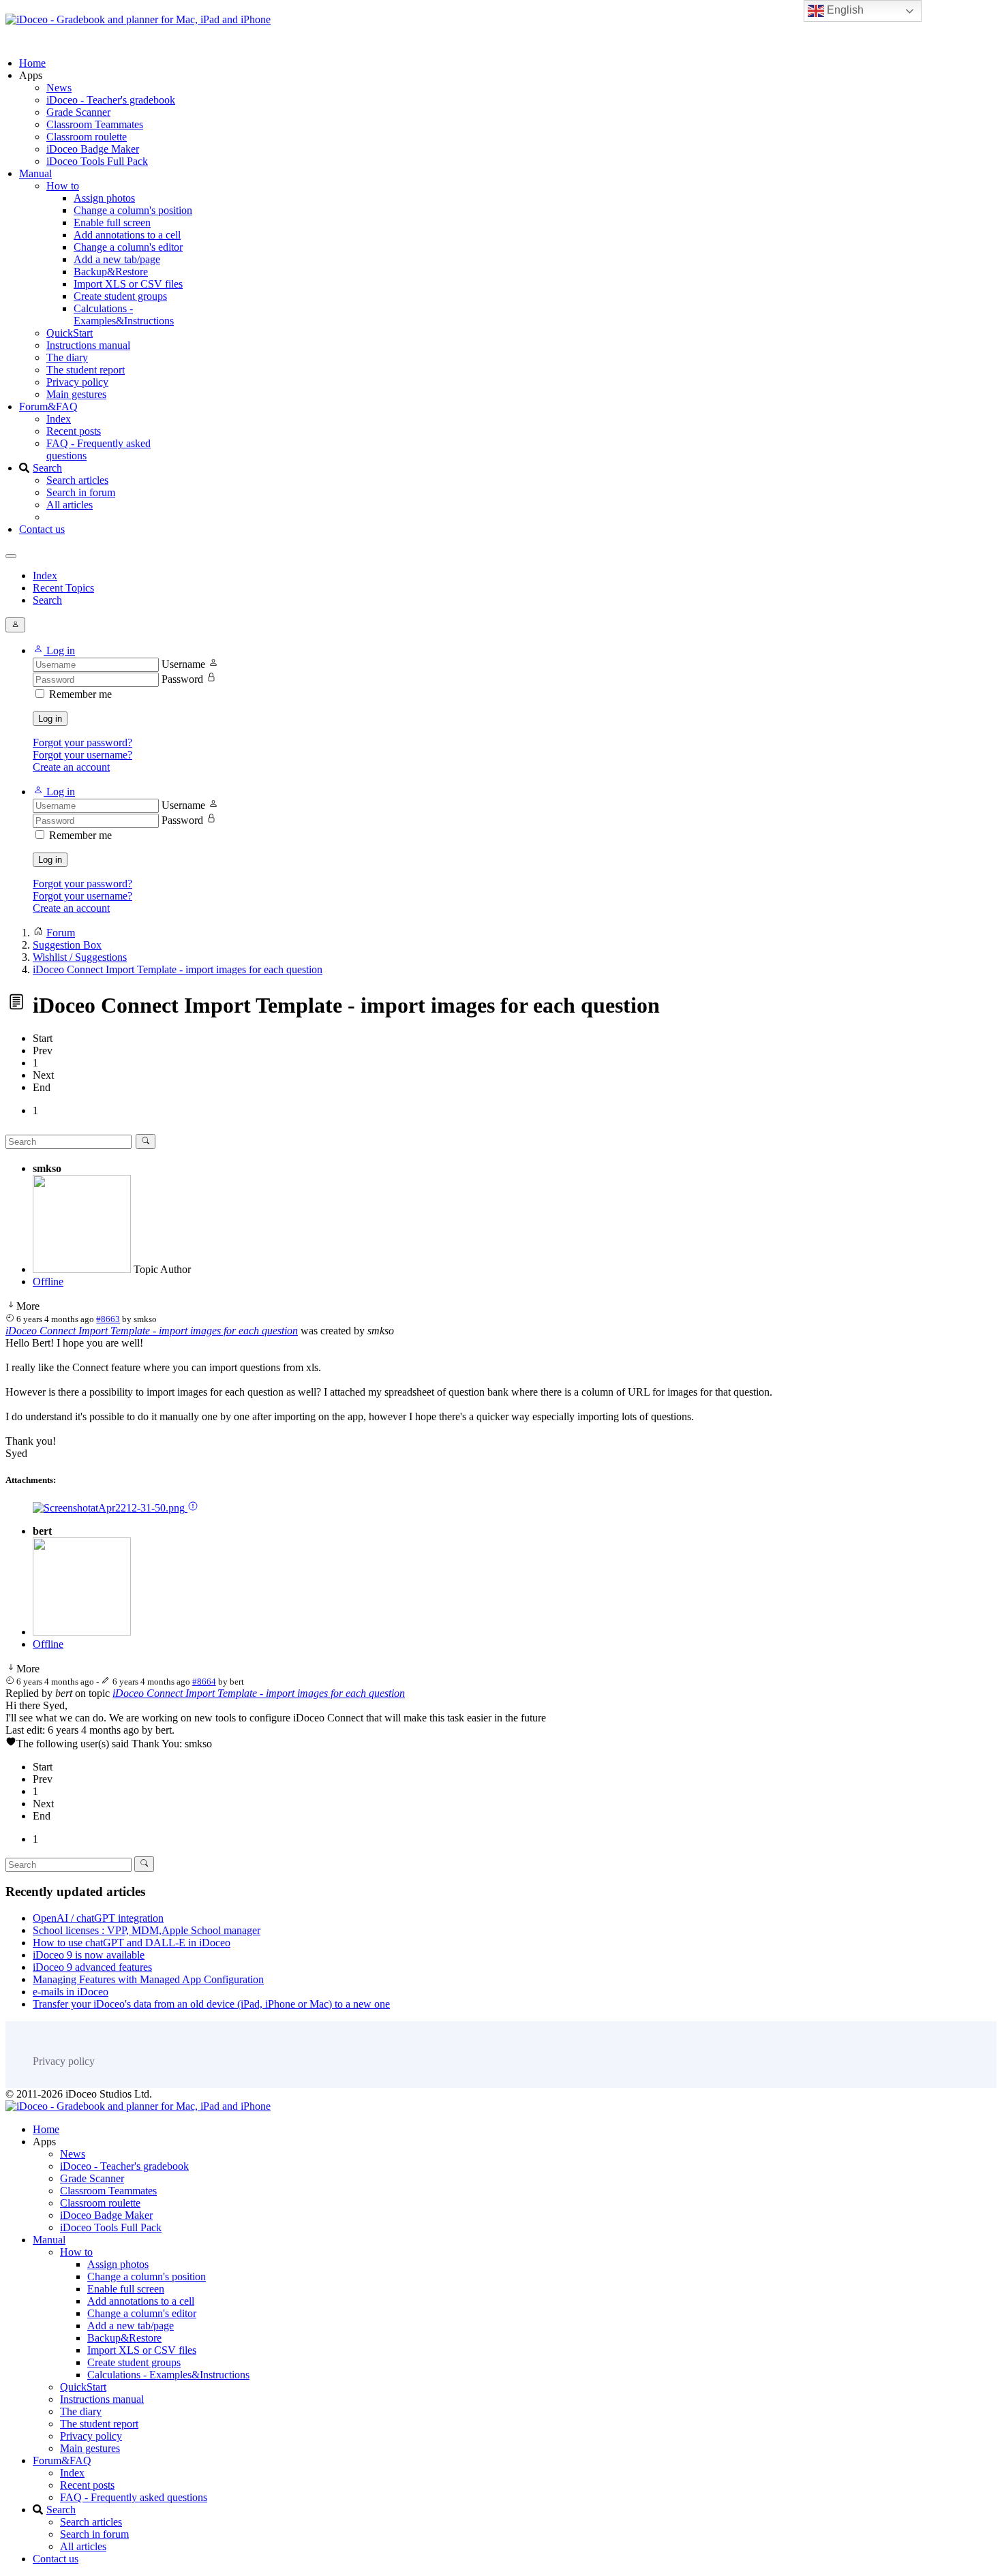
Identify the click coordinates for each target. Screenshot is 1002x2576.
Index (59, 419)
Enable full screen (112, 223)
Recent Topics (63, 588)
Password (182, 679)
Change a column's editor (128, 247)
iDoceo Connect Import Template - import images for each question (152, 1331)
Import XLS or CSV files (128, 284)
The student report (86, 370)
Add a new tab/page (117, 259)
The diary (67, 357)
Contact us (42, 529)
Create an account (71, 767)
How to (63, 186)
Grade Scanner (78, 112)
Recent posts (74, 431)
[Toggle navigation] (11, 556)
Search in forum (81, 492)
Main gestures (76, 394)
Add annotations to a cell (127, 235)
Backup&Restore (111, 272)
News (59, 88)
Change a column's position (133, 210)
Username (183, 664)
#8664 (204, 1682)
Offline (48, 1282)
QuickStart (70, 333)
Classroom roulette (87, 137)
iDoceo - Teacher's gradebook (111, 100)
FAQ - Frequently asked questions (134, 2497)
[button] (54, 650)
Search (47, 468)
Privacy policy (77, 382)
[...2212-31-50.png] (110, 1508)
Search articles (77, 480)
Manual (35, 173)
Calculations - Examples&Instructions (124, 315)
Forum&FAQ (48, 407)
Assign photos (104, 198)
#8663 (108, 1319)
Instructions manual (88, 345)
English (844, 10)
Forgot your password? (82, 742)
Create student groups (120, 296)
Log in (50, 719)
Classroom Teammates (95, 124)
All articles (70, 505)
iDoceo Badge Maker (93, 149)
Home (32, 63)
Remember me (80, 694)
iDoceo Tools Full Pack (97, 161)
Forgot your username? (82, 755)
